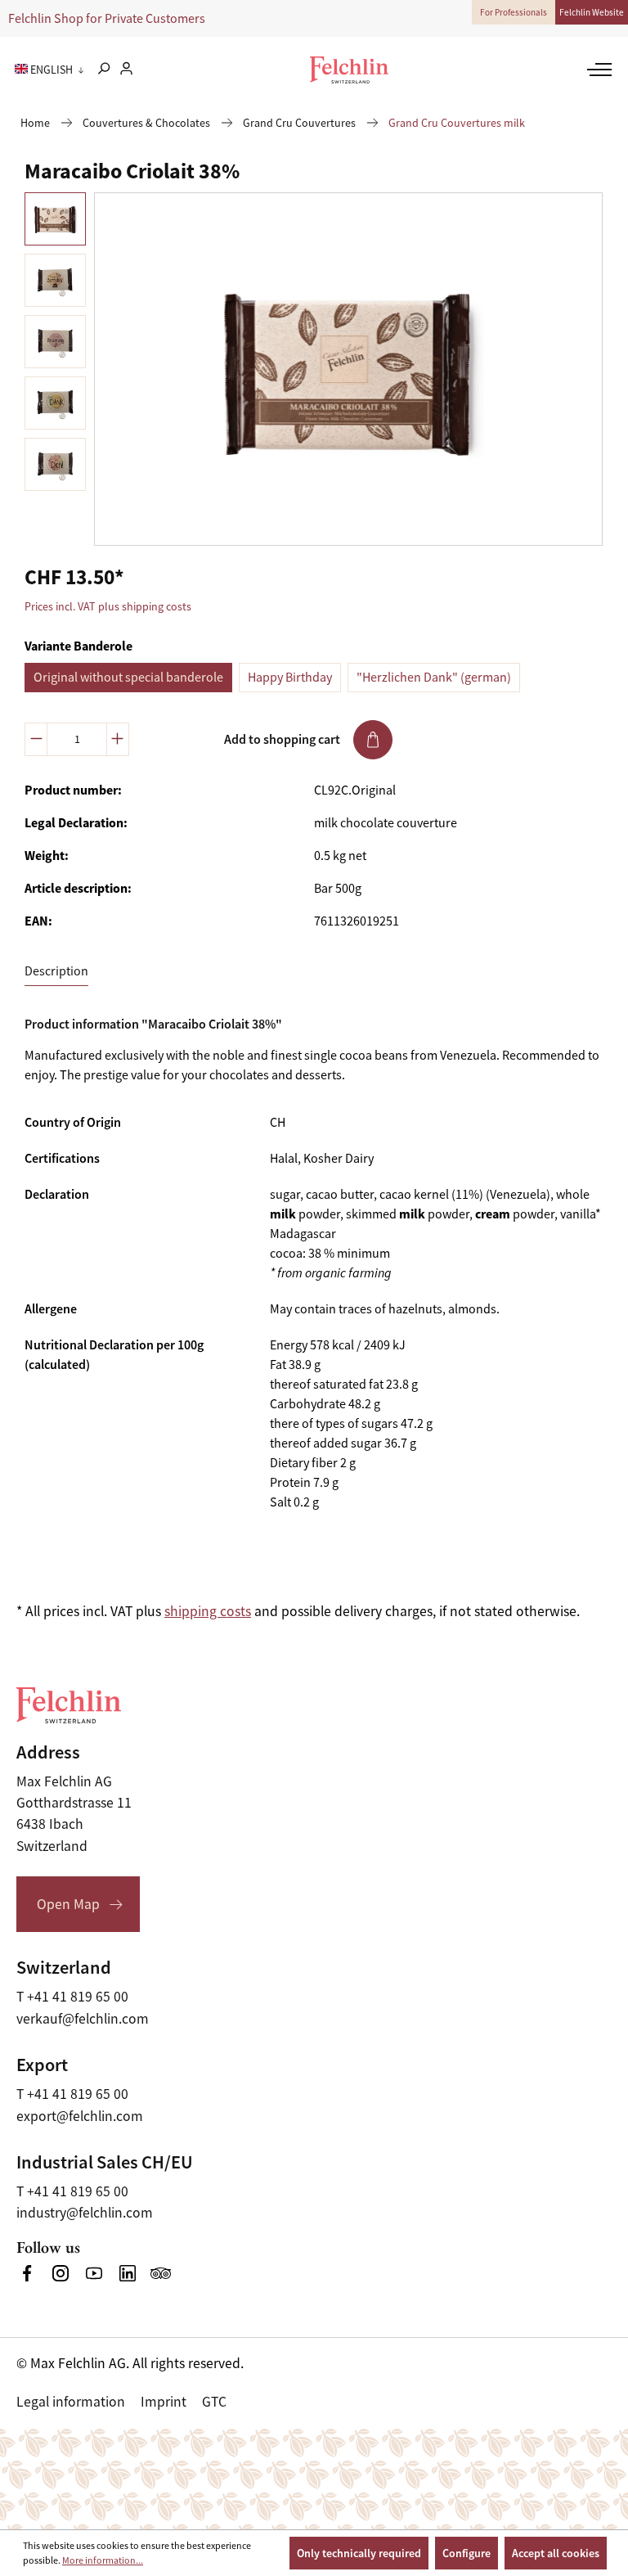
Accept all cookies (556, 2553)
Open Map (68, 1904)
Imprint (164, 2402)
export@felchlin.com (80, 2116)
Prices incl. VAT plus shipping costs (108, 606)
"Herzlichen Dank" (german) (434, 678)
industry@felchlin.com (85, 2213)
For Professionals (514, 12)
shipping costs (208, 1611)
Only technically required (359, 2553)
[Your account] (126, 70)
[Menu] (597, 70)
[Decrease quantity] (36, 739)
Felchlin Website (592, 12)
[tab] (56, 972)
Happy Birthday (290, 678)
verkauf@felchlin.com (83, 2019)
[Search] (103, 70)
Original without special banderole (128, 678)
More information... (103, 2560)
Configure (467, 2553)
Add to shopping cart (282, 739)
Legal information (71, 2402)
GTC (214, 2402)
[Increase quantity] (118, 739)
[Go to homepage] (349, 70)
